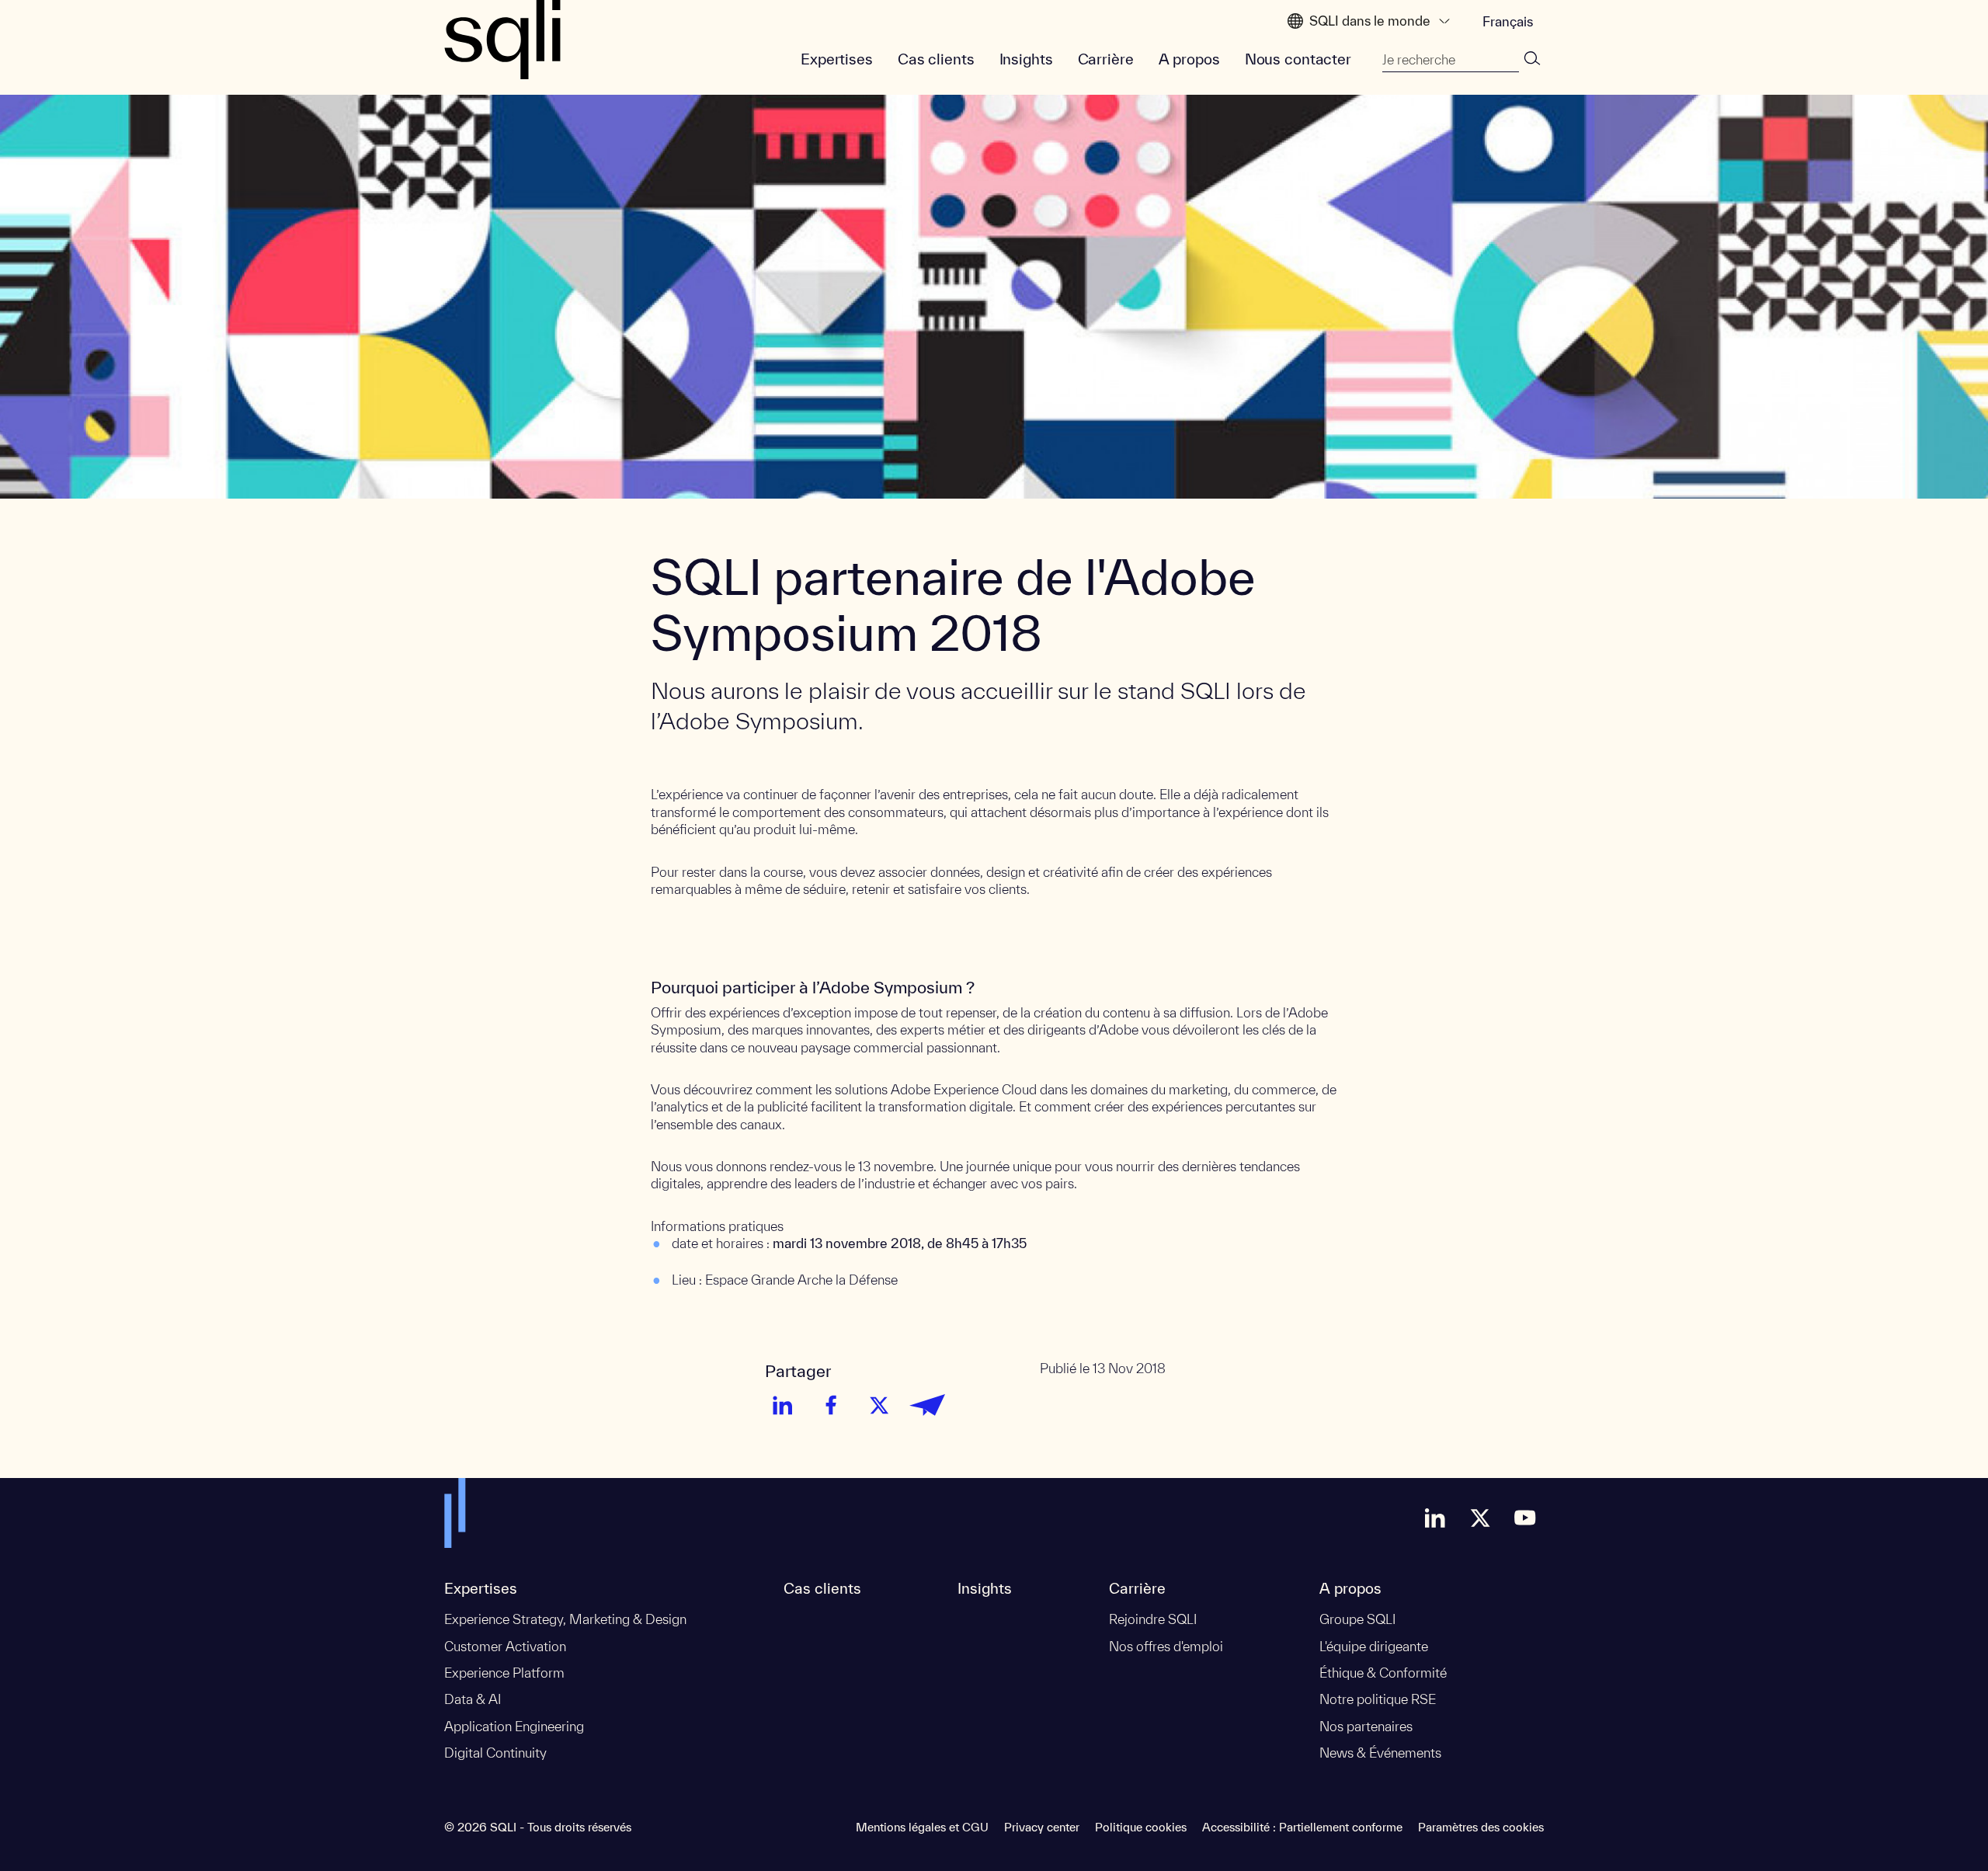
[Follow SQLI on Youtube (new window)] (1525, 1518)
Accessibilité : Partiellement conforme (1302, 1827)
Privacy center (1042, 1827)
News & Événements (1380, 1753)
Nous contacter (1298, 59)
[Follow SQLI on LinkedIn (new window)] (1435, 1518)
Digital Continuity (495, 1753)
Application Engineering (514, 1726)
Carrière (1106, 59)
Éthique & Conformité (1383, 1673)
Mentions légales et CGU (922, 1827)
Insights (1026, 59)
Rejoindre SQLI (1153, 1619)
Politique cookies (1141, 1827)
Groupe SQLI (1357, 1619)
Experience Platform (504, 1673)
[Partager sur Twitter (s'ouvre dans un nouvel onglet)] (879, 1405)
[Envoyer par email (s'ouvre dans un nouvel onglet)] (927, 1405)
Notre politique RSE (1378, 1699)
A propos (1189, 59)
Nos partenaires (1366, 1726)
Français (1508, 21)
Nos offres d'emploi (1166, 1646)
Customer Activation (505, 1646)
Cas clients (936, 59)
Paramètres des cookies (1481, 1827)
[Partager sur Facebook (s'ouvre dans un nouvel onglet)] (831, 1405)
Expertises (837, 59)
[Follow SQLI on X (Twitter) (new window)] (1480, 1518)
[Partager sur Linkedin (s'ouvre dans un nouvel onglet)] (783, 1405)
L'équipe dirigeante (1374, 1646)
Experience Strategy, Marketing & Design (565, 1619)
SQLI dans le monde (1370, 21)
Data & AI (473, 1699)
